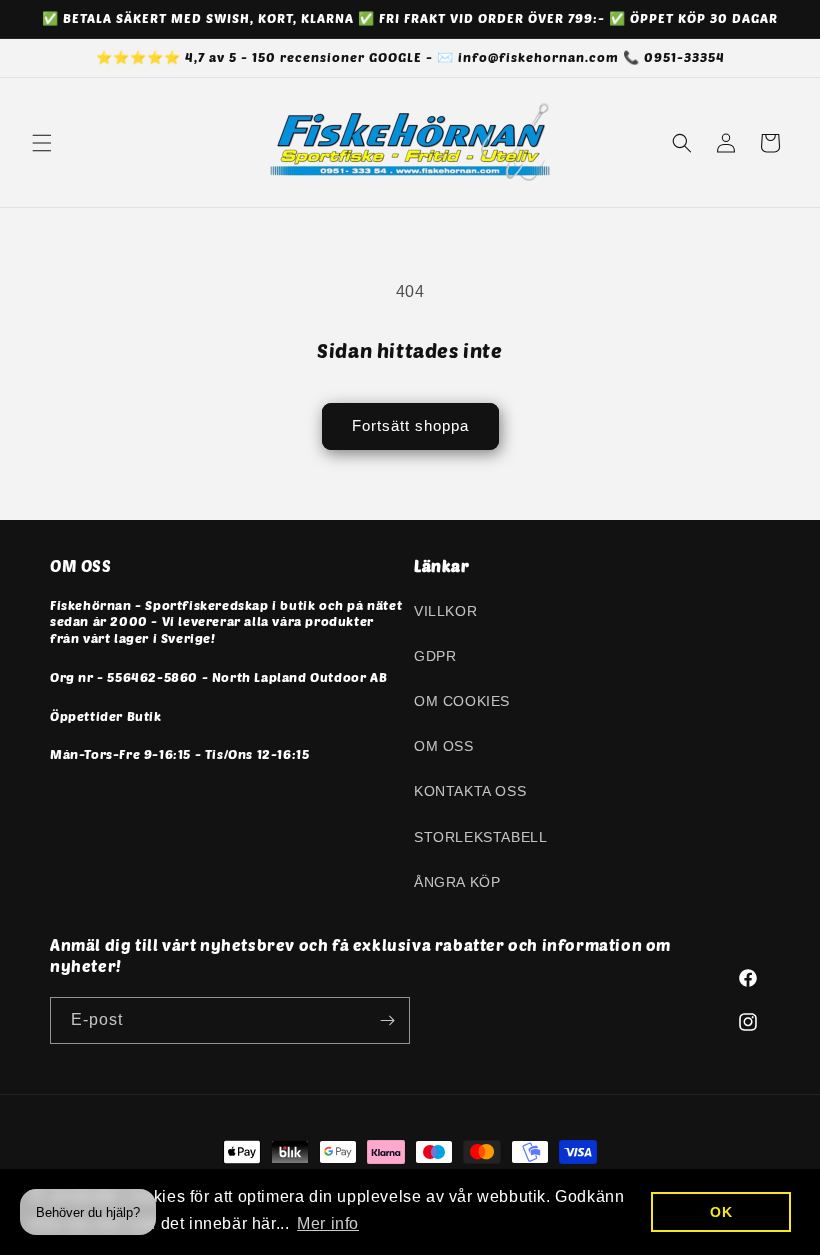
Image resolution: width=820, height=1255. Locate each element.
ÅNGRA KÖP (457, 882)
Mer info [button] (328, 1223)
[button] (42, 143)
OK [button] (721, 1212)
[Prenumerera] (387, 1020)
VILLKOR (445, 611)
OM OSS (444, 746)
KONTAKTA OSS (470, 791)
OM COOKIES (462, 701)
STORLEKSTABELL (480, 837)
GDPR (435, 656)
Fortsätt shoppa (410, 425)
